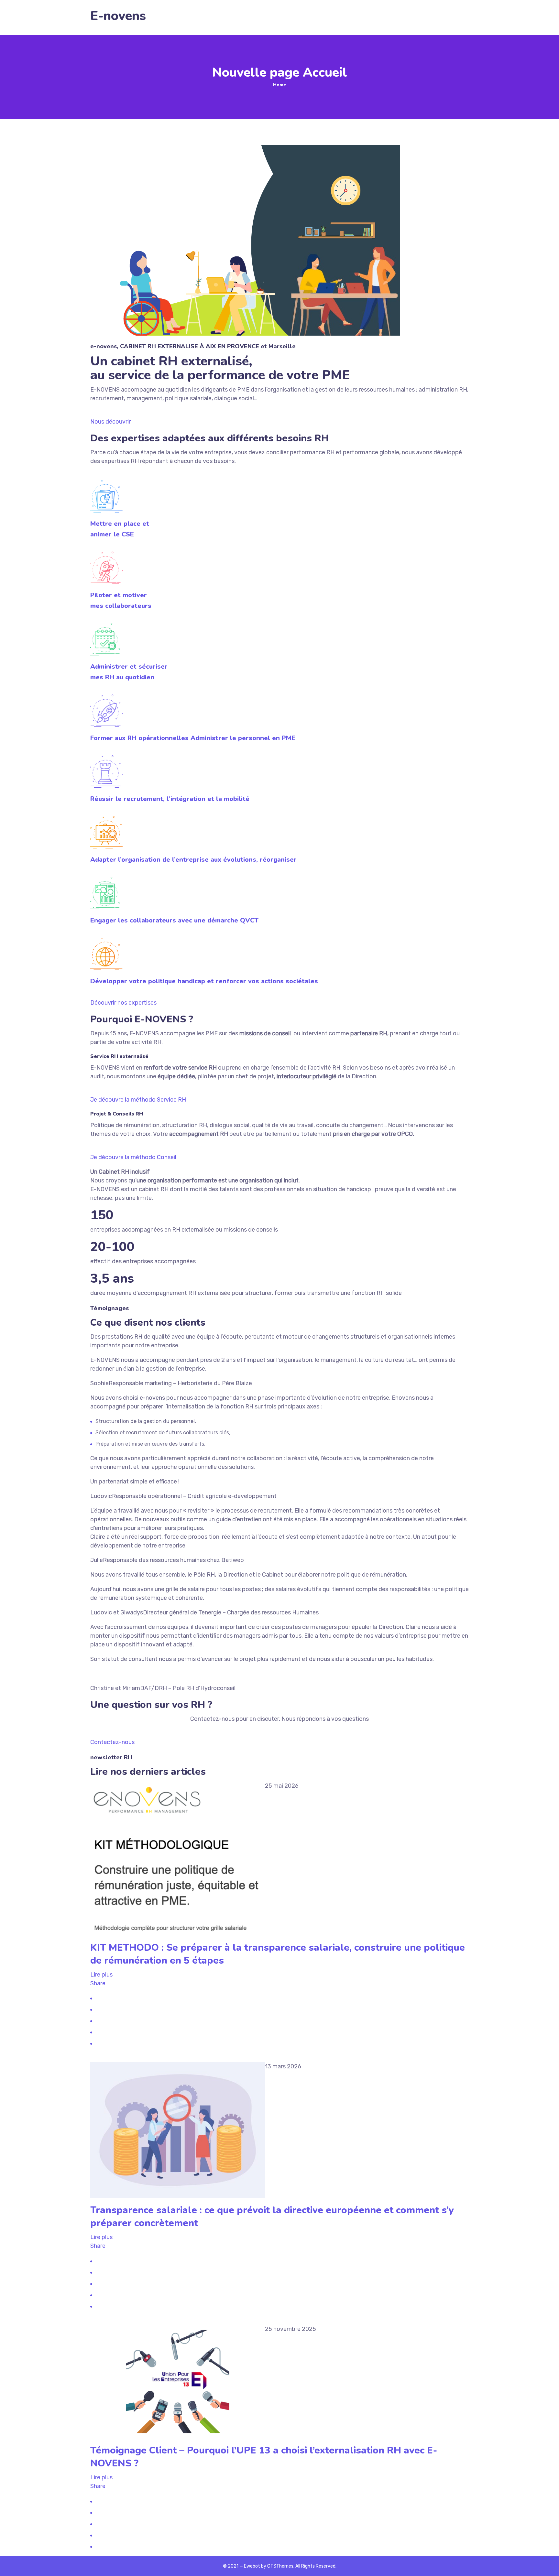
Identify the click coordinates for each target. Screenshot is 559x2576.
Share (98, 1983)
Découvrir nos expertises (123, 1003)
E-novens (118, 16)
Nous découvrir (110, 422)
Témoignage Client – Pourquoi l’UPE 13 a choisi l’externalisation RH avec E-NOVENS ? (264, 2457)
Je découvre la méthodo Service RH (138, 1100)
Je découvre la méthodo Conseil (133, 1157)
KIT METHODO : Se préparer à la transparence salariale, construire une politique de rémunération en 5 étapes (278, 1954)
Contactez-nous (112, 1742)
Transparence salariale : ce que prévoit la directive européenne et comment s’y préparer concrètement (272, 2217)
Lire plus (101, 1975)
